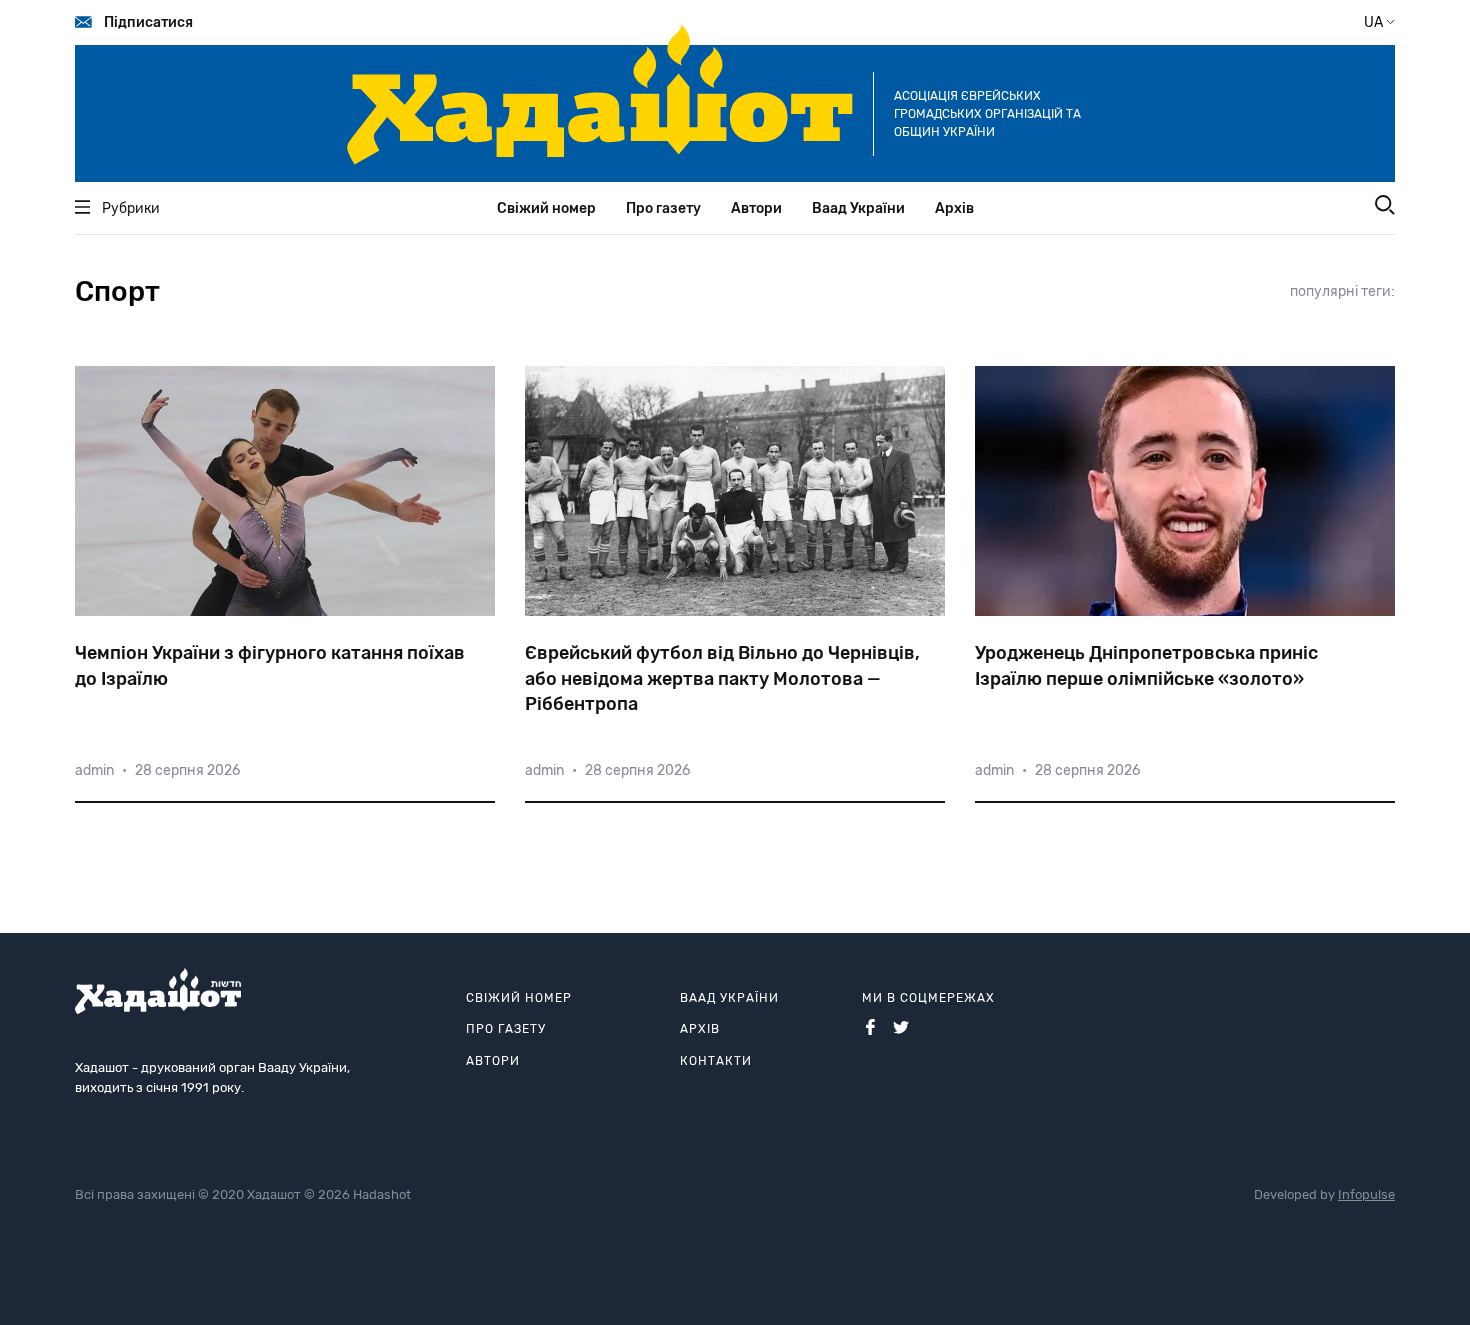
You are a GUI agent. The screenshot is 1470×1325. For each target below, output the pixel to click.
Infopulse (1366, 1194)
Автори (756, 208)
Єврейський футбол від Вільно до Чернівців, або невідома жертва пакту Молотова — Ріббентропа (722, 678)
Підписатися (148, 22)
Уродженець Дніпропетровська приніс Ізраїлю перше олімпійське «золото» (1146, 665)
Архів (954, 208)
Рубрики (131, 208)
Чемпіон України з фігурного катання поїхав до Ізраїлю (270, 665)
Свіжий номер (546, 208)
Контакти (716, 1061)
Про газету (663, 208)
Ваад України (858, 208)
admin (94, 770)
